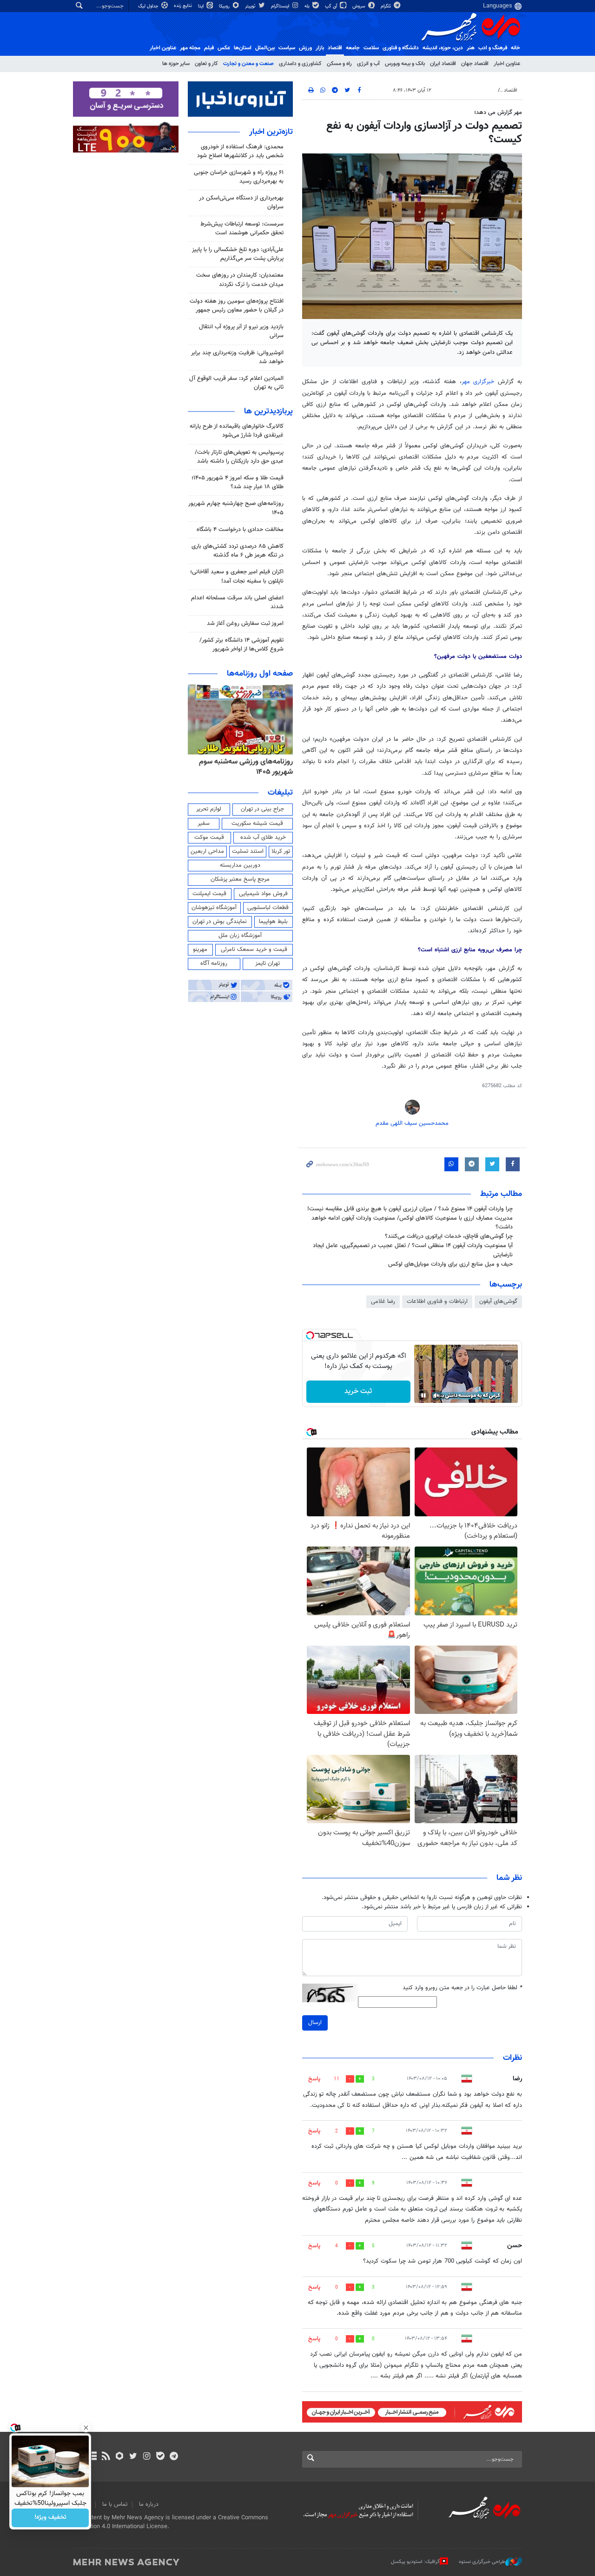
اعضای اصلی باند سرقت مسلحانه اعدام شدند (237, 602)
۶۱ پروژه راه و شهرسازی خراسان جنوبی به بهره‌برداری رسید (239, 177)
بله (308, 6)
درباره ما (149, 2504)
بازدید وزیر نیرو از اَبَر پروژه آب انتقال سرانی (241, 331)
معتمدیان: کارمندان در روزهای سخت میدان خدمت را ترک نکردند (240, 280)
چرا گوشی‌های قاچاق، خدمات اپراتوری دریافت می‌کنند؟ (449, 1236)
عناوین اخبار (507, 64)
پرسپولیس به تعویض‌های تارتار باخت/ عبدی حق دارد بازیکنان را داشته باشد (239, 457)
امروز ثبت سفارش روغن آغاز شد (245, 624)
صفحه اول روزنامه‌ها (260, 674)
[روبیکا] (120, 2457)
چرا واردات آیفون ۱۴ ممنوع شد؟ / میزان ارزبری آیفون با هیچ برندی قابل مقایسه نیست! (410, 1209)
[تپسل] (310, 1335)
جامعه (353, 48)
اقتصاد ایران (443, 64)
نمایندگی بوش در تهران (220, 922)
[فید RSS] (106, 2457)
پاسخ (314, 2079)
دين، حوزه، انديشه (443, 48)
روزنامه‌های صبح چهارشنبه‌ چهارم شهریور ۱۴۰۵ (236, 508)
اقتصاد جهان (475, 64)
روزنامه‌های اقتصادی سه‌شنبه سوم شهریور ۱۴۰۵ (243, 767)
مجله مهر (190, 48)
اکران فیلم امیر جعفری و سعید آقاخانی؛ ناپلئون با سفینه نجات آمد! (237, 576)
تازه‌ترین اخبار (271, 132)
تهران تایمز (268, 963)
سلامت (371, 48)
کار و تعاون (206, 64)
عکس (224, 48)
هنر (471, 48)
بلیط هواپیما (273, 922)
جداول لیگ (149, 6)
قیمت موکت (209, 837)
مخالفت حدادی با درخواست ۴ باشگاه (240, 530)
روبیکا (225, 6)
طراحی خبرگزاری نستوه (482, 2562)
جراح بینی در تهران (262, 809)
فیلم (209, 48)
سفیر (204, 823)
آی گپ (332, 6)
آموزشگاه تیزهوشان (214, 908)
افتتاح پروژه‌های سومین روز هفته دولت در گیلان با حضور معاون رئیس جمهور (237, 306)
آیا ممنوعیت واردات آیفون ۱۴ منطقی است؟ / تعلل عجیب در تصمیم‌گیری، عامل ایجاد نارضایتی (413, 1250)
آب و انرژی (368, 64)
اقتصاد (335, 48)
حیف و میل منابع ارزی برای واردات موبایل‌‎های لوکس (450, 1264)
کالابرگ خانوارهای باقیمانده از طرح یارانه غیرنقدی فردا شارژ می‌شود (237, 431)
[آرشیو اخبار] (92, 2457)
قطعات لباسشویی (268, 908)
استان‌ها (243, 48)
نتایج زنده (184, 6)
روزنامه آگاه (214, 963)
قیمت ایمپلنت (209, 894)
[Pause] (423, 1395)
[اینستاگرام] (147, 2457)
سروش (360, 6)
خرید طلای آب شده (263, 837)
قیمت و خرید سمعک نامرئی (254, 949)
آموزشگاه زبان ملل (240, 936)
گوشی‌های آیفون (498, 1301)
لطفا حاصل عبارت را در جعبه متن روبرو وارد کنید (462, 1988)
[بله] (160, 2457)
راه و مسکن (339, 64)
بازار (320, 48)
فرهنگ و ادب (493, 48)
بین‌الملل (265, 48)
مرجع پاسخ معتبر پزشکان (240, 879)
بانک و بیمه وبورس (405, 64)
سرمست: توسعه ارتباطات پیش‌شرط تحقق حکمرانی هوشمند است (242, 229)
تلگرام (387, 6)
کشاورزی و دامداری (300, 64)
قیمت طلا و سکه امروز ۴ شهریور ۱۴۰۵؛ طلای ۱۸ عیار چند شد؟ (238, 482)
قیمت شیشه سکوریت (257, 823)
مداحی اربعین (207, 851)
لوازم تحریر (209, 809)
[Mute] (436, 1395)
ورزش (305, 48)
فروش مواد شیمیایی (263, 894)
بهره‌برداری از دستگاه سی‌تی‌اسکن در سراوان (241, 202)
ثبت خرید (358, 1391)
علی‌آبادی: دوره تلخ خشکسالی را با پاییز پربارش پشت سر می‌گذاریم (238, 254)
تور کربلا (281, 851)
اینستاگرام (281, 6)
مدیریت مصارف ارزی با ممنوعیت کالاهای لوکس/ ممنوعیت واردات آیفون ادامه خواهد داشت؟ (412, 1223)
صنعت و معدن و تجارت (248, 64)
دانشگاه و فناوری (401, 48)
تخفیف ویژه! (50, 2518)
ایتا (202, 6)
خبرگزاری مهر (480, 382)
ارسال (315, 2023)
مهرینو (200, 949)
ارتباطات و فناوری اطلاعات (437, 1301)
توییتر (251, 6)
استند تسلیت (248, 851)
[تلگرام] (174, 2457)
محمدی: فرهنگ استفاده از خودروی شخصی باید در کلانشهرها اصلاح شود (240, 151)
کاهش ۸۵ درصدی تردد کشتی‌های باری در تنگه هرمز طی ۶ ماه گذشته (238, 551)
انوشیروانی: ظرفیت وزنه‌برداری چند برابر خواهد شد (237, 357)
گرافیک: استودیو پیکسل (415, 2562)
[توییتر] (133, 2457)
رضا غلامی (383, 1301)
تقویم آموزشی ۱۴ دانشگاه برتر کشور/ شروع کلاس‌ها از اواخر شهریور (241, 645)
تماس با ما (115, 2504)
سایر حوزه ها (176, 64)
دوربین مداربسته (240, 865)
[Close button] (86, 2428)
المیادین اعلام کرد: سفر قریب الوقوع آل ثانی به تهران (236, 383)
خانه (516, 48)
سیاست (287, 48)
